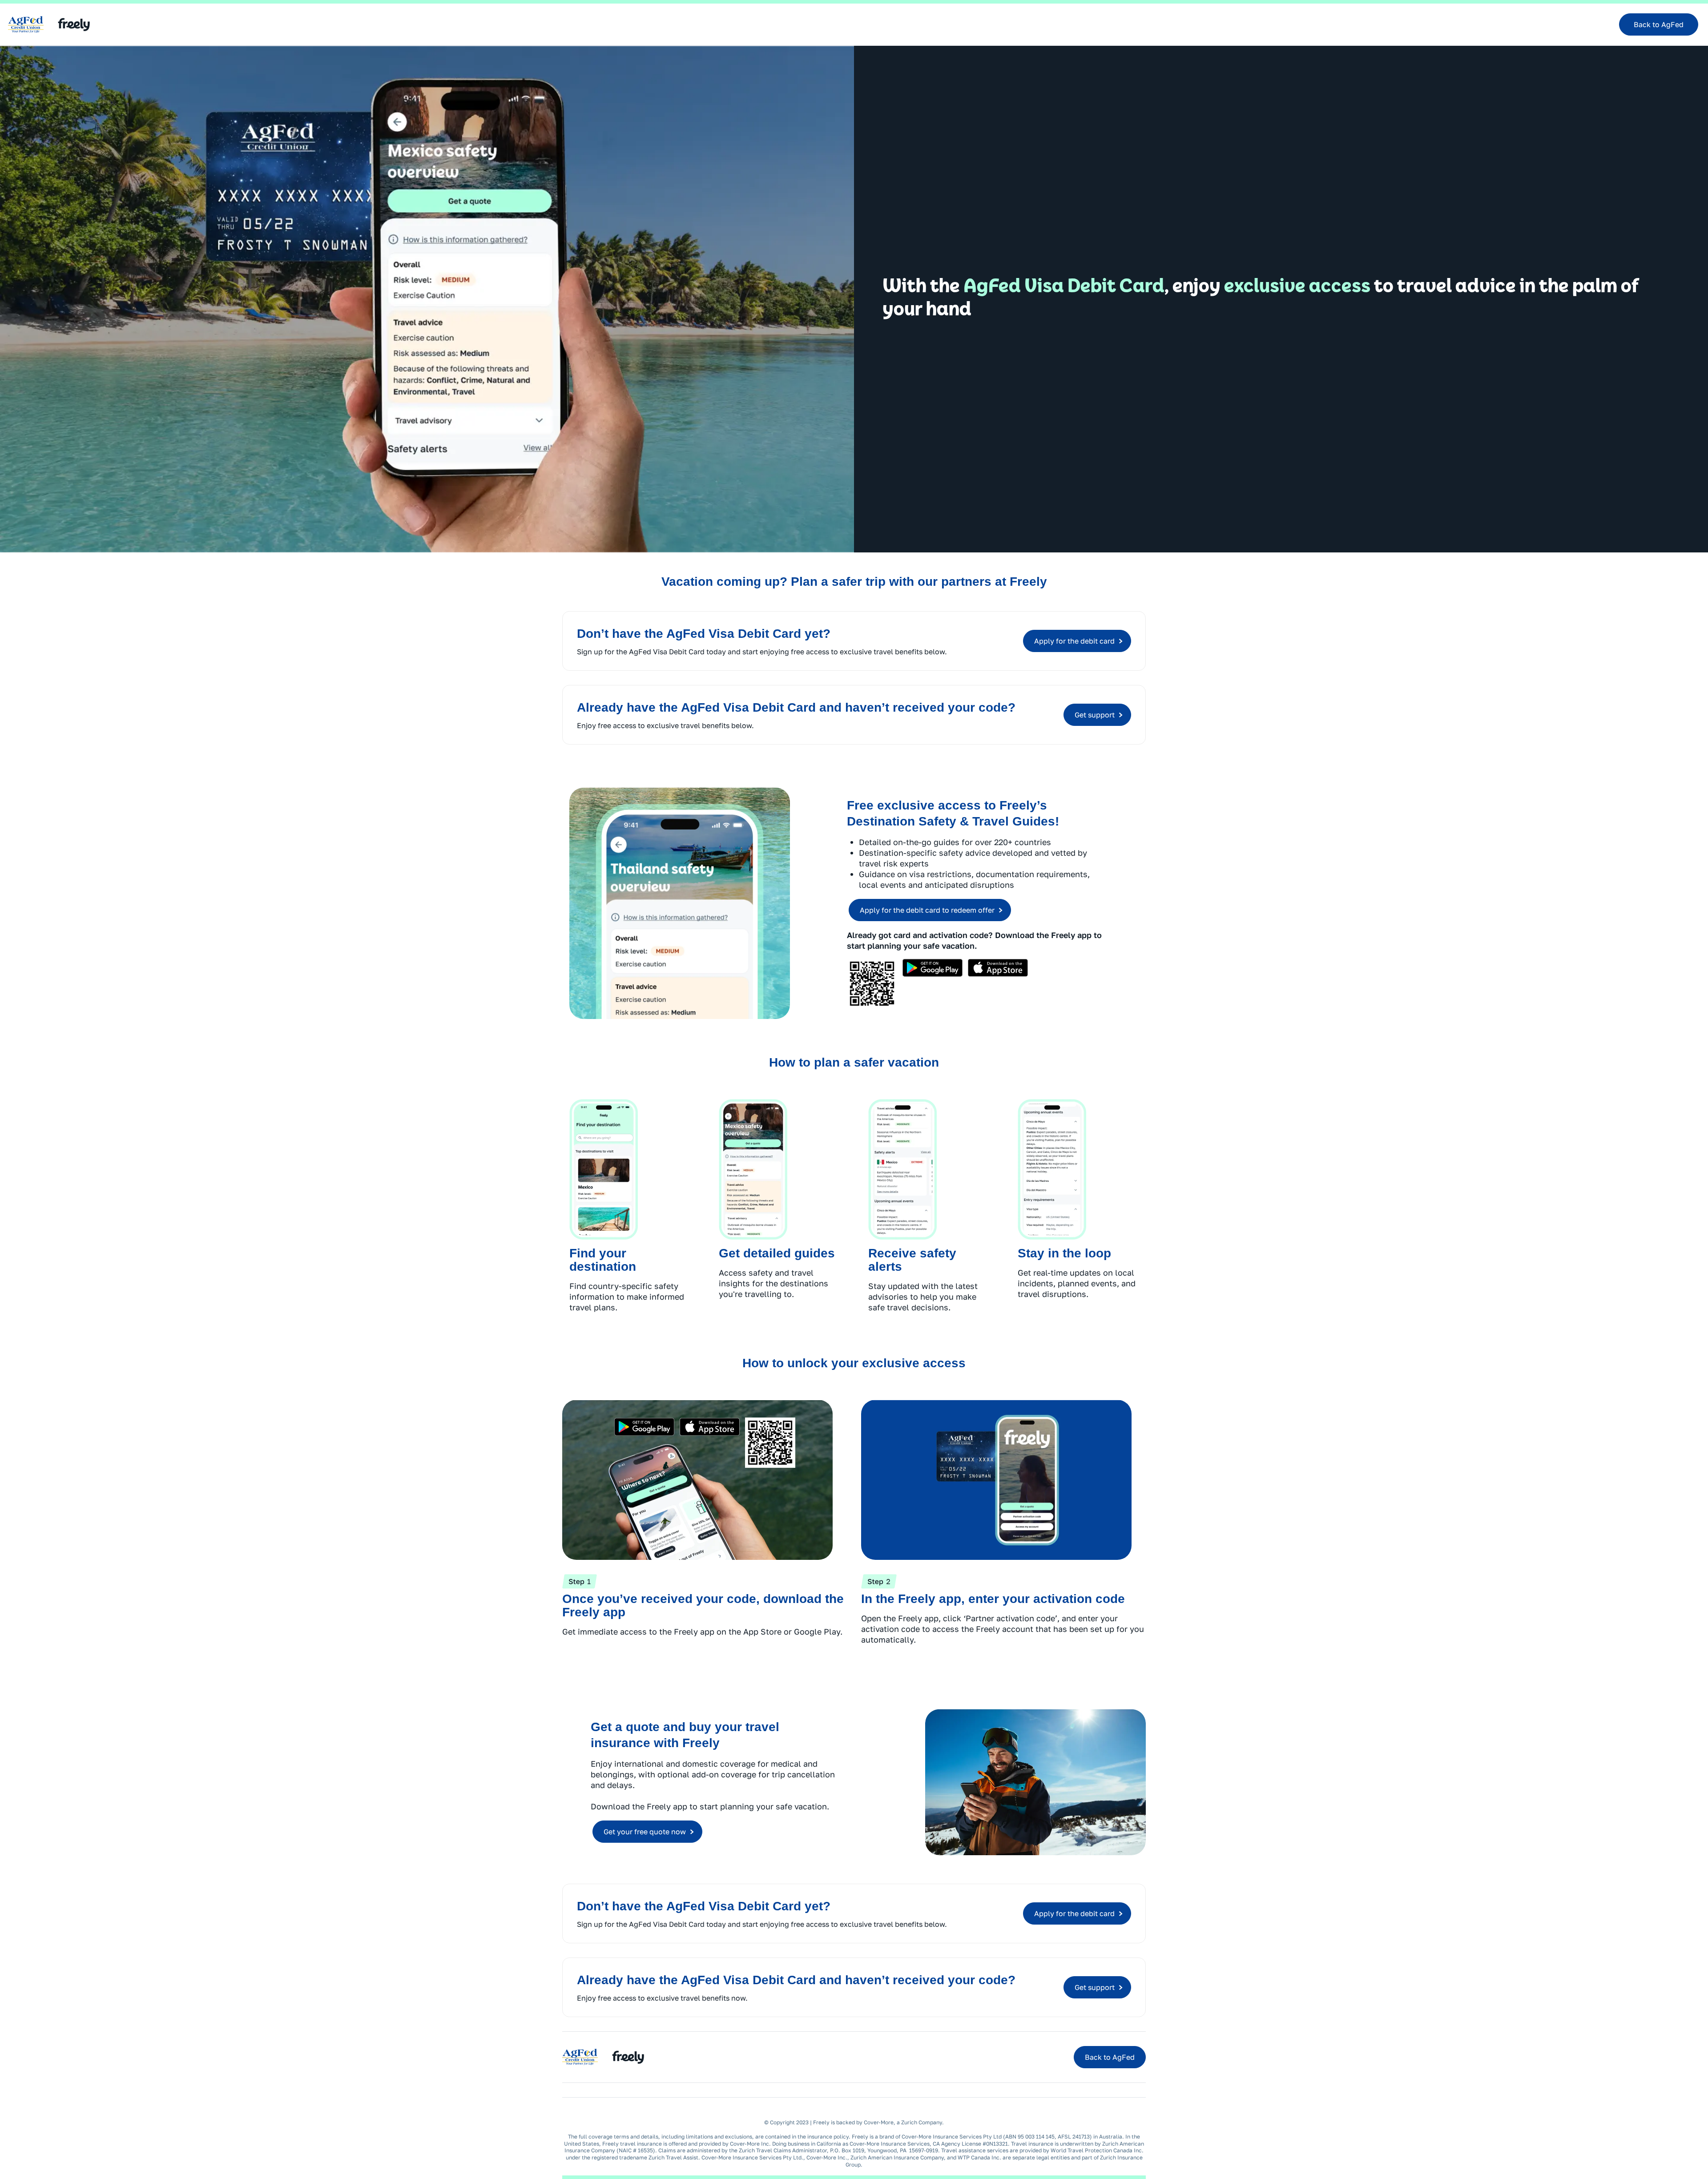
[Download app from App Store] (998, 968)
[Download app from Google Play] (933, 968)
